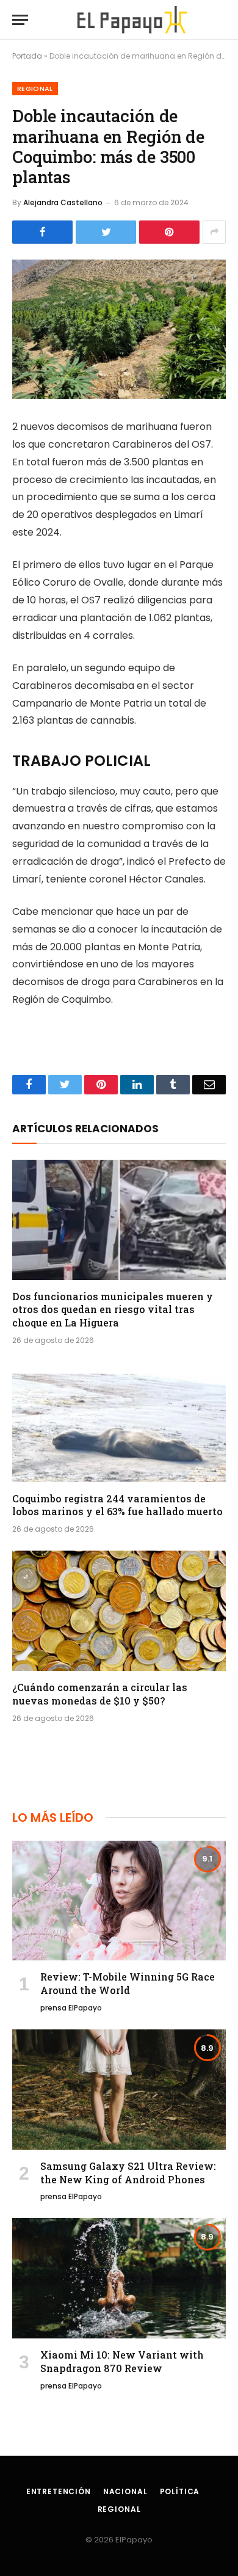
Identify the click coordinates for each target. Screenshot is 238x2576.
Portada (27, 56)
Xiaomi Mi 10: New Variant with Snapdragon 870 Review (122, 2361)
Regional (35, 89)
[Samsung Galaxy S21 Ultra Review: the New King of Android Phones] (119, 2090)
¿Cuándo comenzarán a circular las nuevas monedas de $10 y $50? (100, 1694)
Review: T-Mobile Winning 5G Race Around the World (128, 1983)
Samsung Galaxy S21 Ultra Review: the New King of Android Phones (128, 2173)
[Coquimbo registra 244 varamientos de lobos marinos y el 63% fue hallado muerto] (119, 1422)
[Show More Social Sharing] (214, 232)
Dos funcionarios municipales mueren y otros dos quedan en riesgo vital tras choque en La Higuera (113, 1310)
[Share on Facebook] (42, 232)
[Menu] (20, 20)
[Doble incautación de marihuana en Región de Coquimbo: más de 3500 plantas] (119, 329)
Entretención (59, 2491)
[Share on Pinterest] (169, 232)
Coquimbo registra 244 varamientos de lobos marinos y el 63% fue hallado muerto (117, 1505)
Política (180, 2491)
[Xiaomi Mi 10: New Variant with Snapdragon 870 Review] (119, 2278)
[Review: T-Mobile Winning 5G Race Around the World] (119, 1901)
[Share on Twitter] (106, 232)
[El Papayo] (132, 20)
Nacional (125, 2491)
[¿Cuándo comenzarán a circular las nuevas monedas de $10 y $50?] (119, 1611)
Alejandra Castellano (63, 202)
